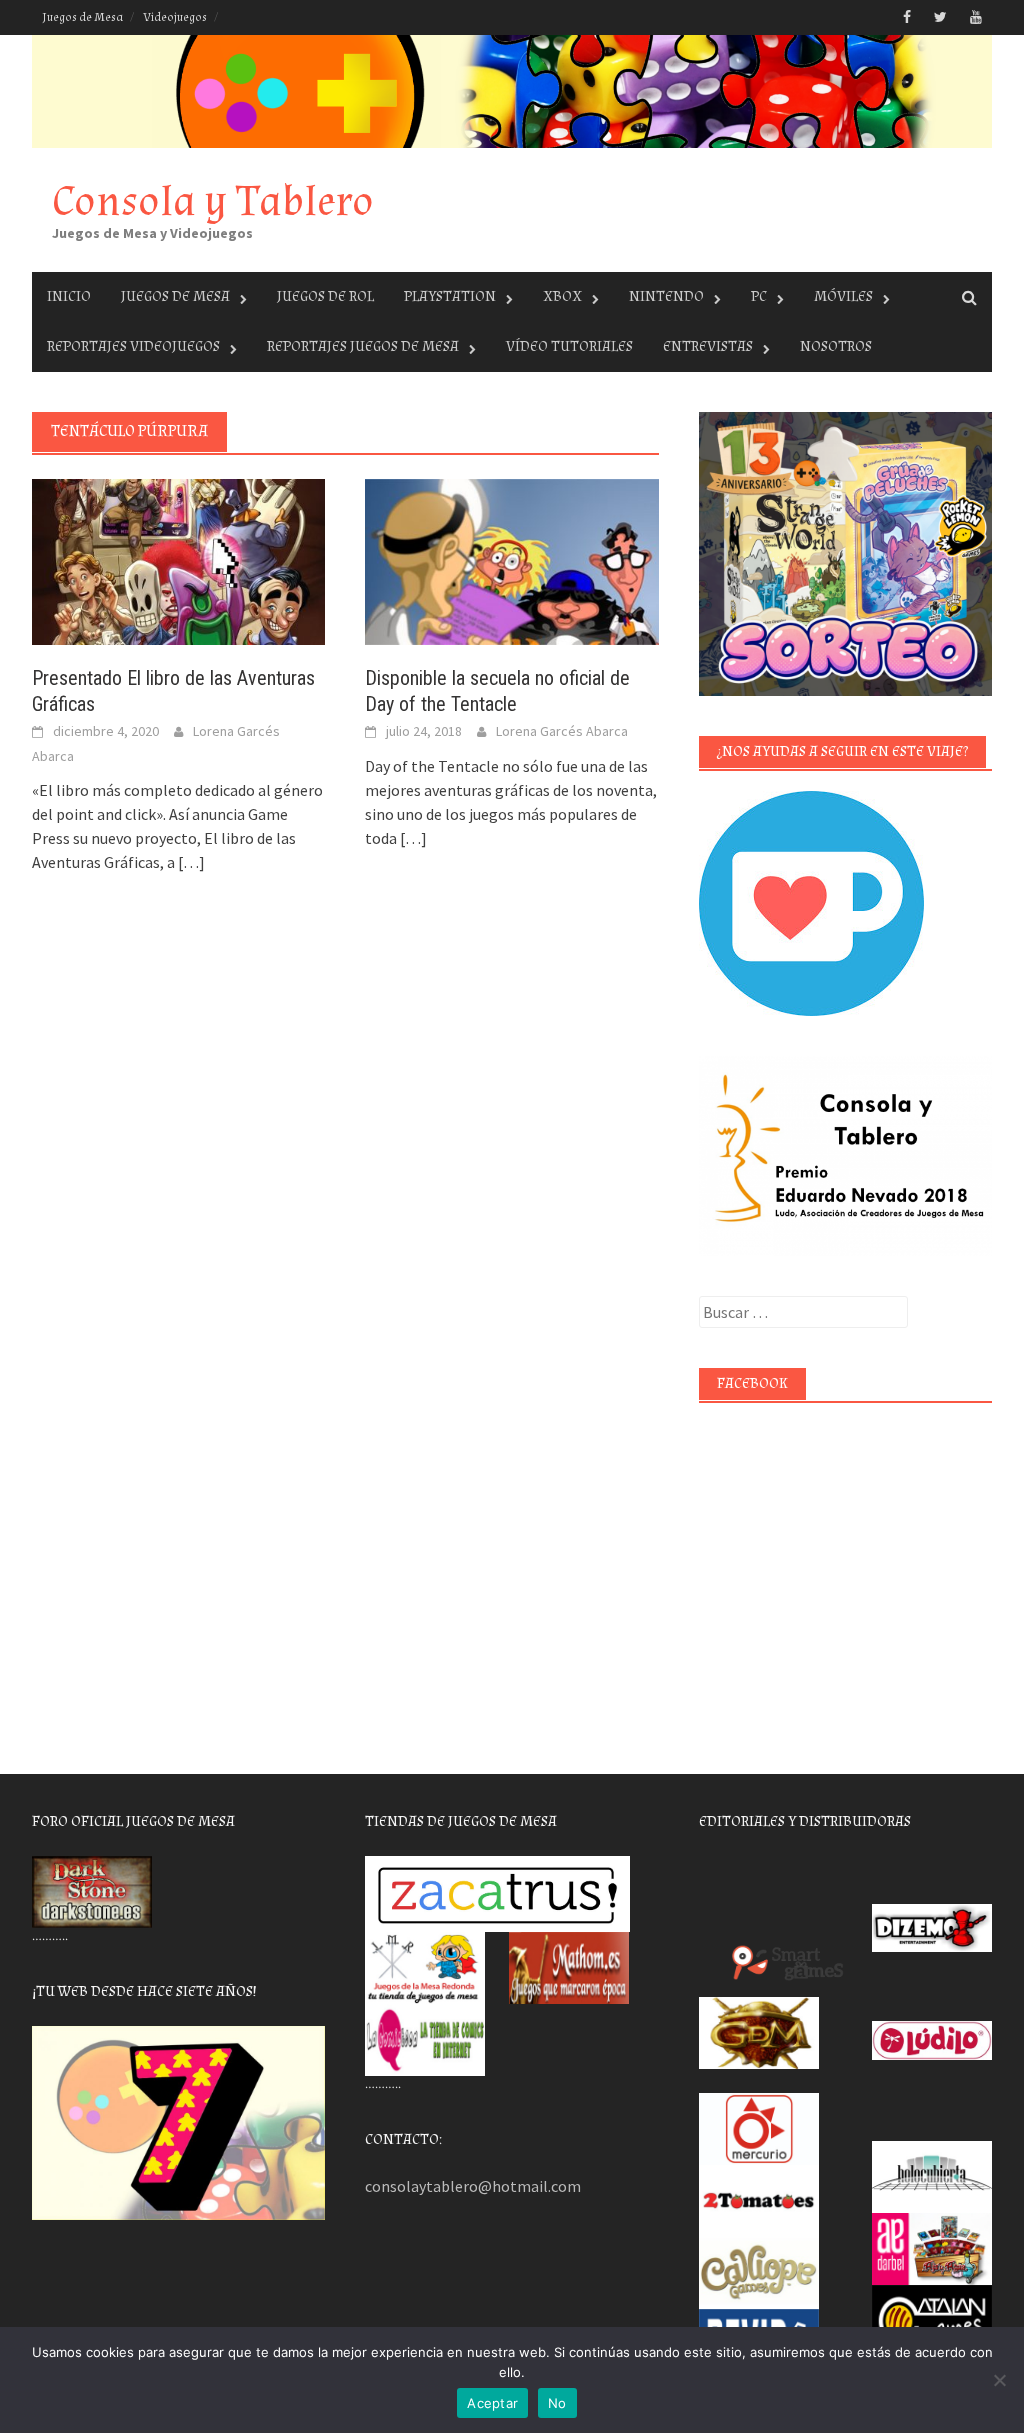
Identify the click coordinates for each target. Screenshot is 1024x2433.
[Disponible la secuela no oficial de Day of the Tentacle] (511, 560)
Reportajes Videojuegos (133, 346)
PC (759, 296)
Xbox (562, 296)
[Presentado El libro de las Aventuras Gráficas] (178, 560)
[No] (999, 2380)
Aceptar (492, 2403)
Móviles (843, 296)
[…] (190, 862)
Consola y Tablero (213, 201)
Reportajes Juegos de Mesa (363, 346)
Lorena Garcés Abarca (562, 731)
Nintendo (666, 296)
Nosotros (836, 346)
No (557, 2403)
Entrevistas (708, 346)
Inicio (69, 296)
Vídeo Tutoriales (569, 346)
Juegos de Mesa (82, 17)
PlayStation (450, 296)
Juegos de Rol (325, 296)
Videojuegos (175, 17)
